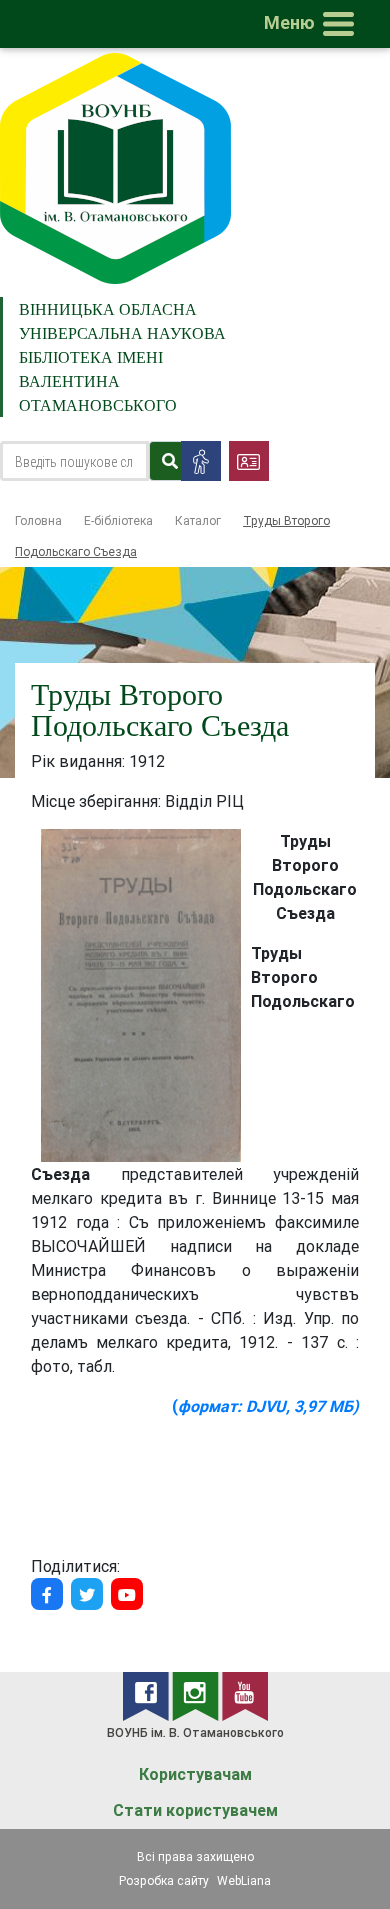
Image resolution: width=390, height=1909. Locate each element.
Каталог (198, 520)
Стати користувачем (195, 1810)
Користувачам (195, 1774)
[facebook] (147, 1696)
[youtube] (245, 1696)
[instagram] (197, 1696)
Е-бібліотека (118, 520)
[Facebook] (47, 1594)
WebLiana (244, 1880)
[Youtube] (127, 1594)
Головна (38, 520)
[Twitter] (87, 1594)
